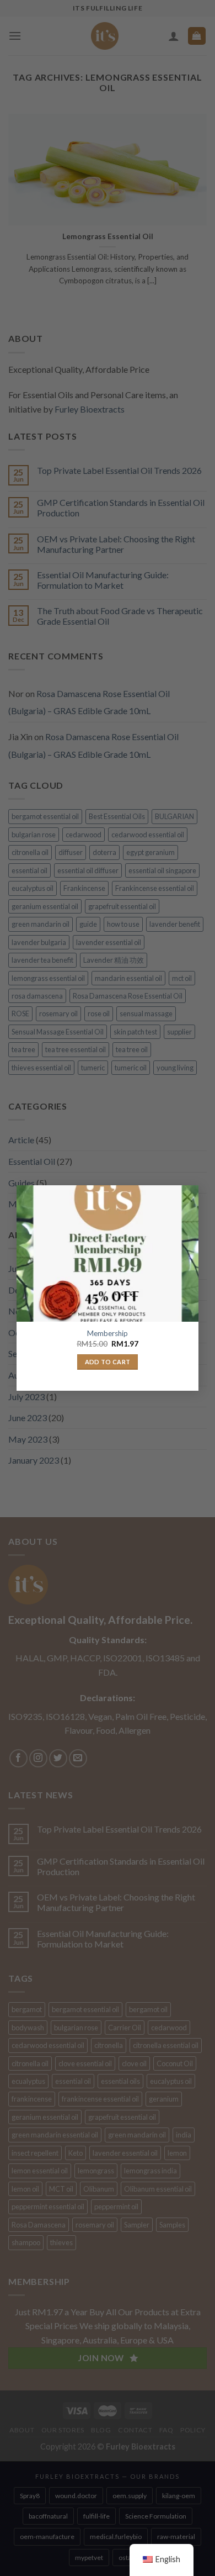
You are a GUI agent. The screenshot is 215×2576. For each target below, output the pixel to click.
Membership (108, 1333)
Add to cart (108, 1362)
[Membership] (108, 1254)
